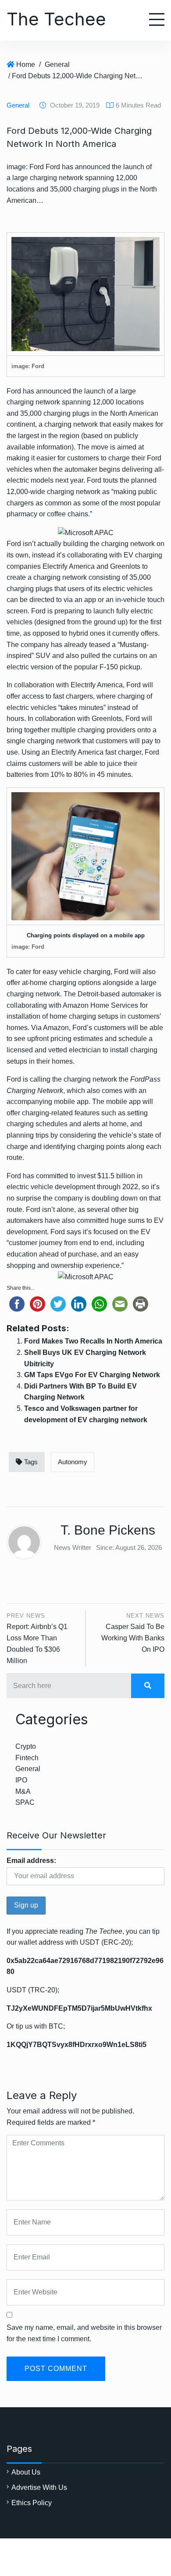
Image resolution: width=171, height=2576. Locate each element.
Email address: (31, 1861)
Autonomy (73, 1462)
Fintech (27, 1758)
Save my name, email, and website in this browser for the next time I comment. (84, 2333)
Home (26, 64)
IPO (21, 1780)
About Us (26, 2472)
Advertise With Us (39, 2487)
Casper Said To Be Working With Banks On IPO (133, 1638)
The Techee (56, 19)
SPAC (25, 1802)
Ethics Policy (32, 2503)
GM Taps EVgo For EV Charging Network (92, 1375)
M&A (23, 1791)
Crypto (26, 1746)
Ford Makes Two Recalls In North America (93, 1341)
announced (53, 391)
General (57, 64)
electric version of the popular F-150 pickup (73, 667)
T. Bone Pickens (108, 1530)
